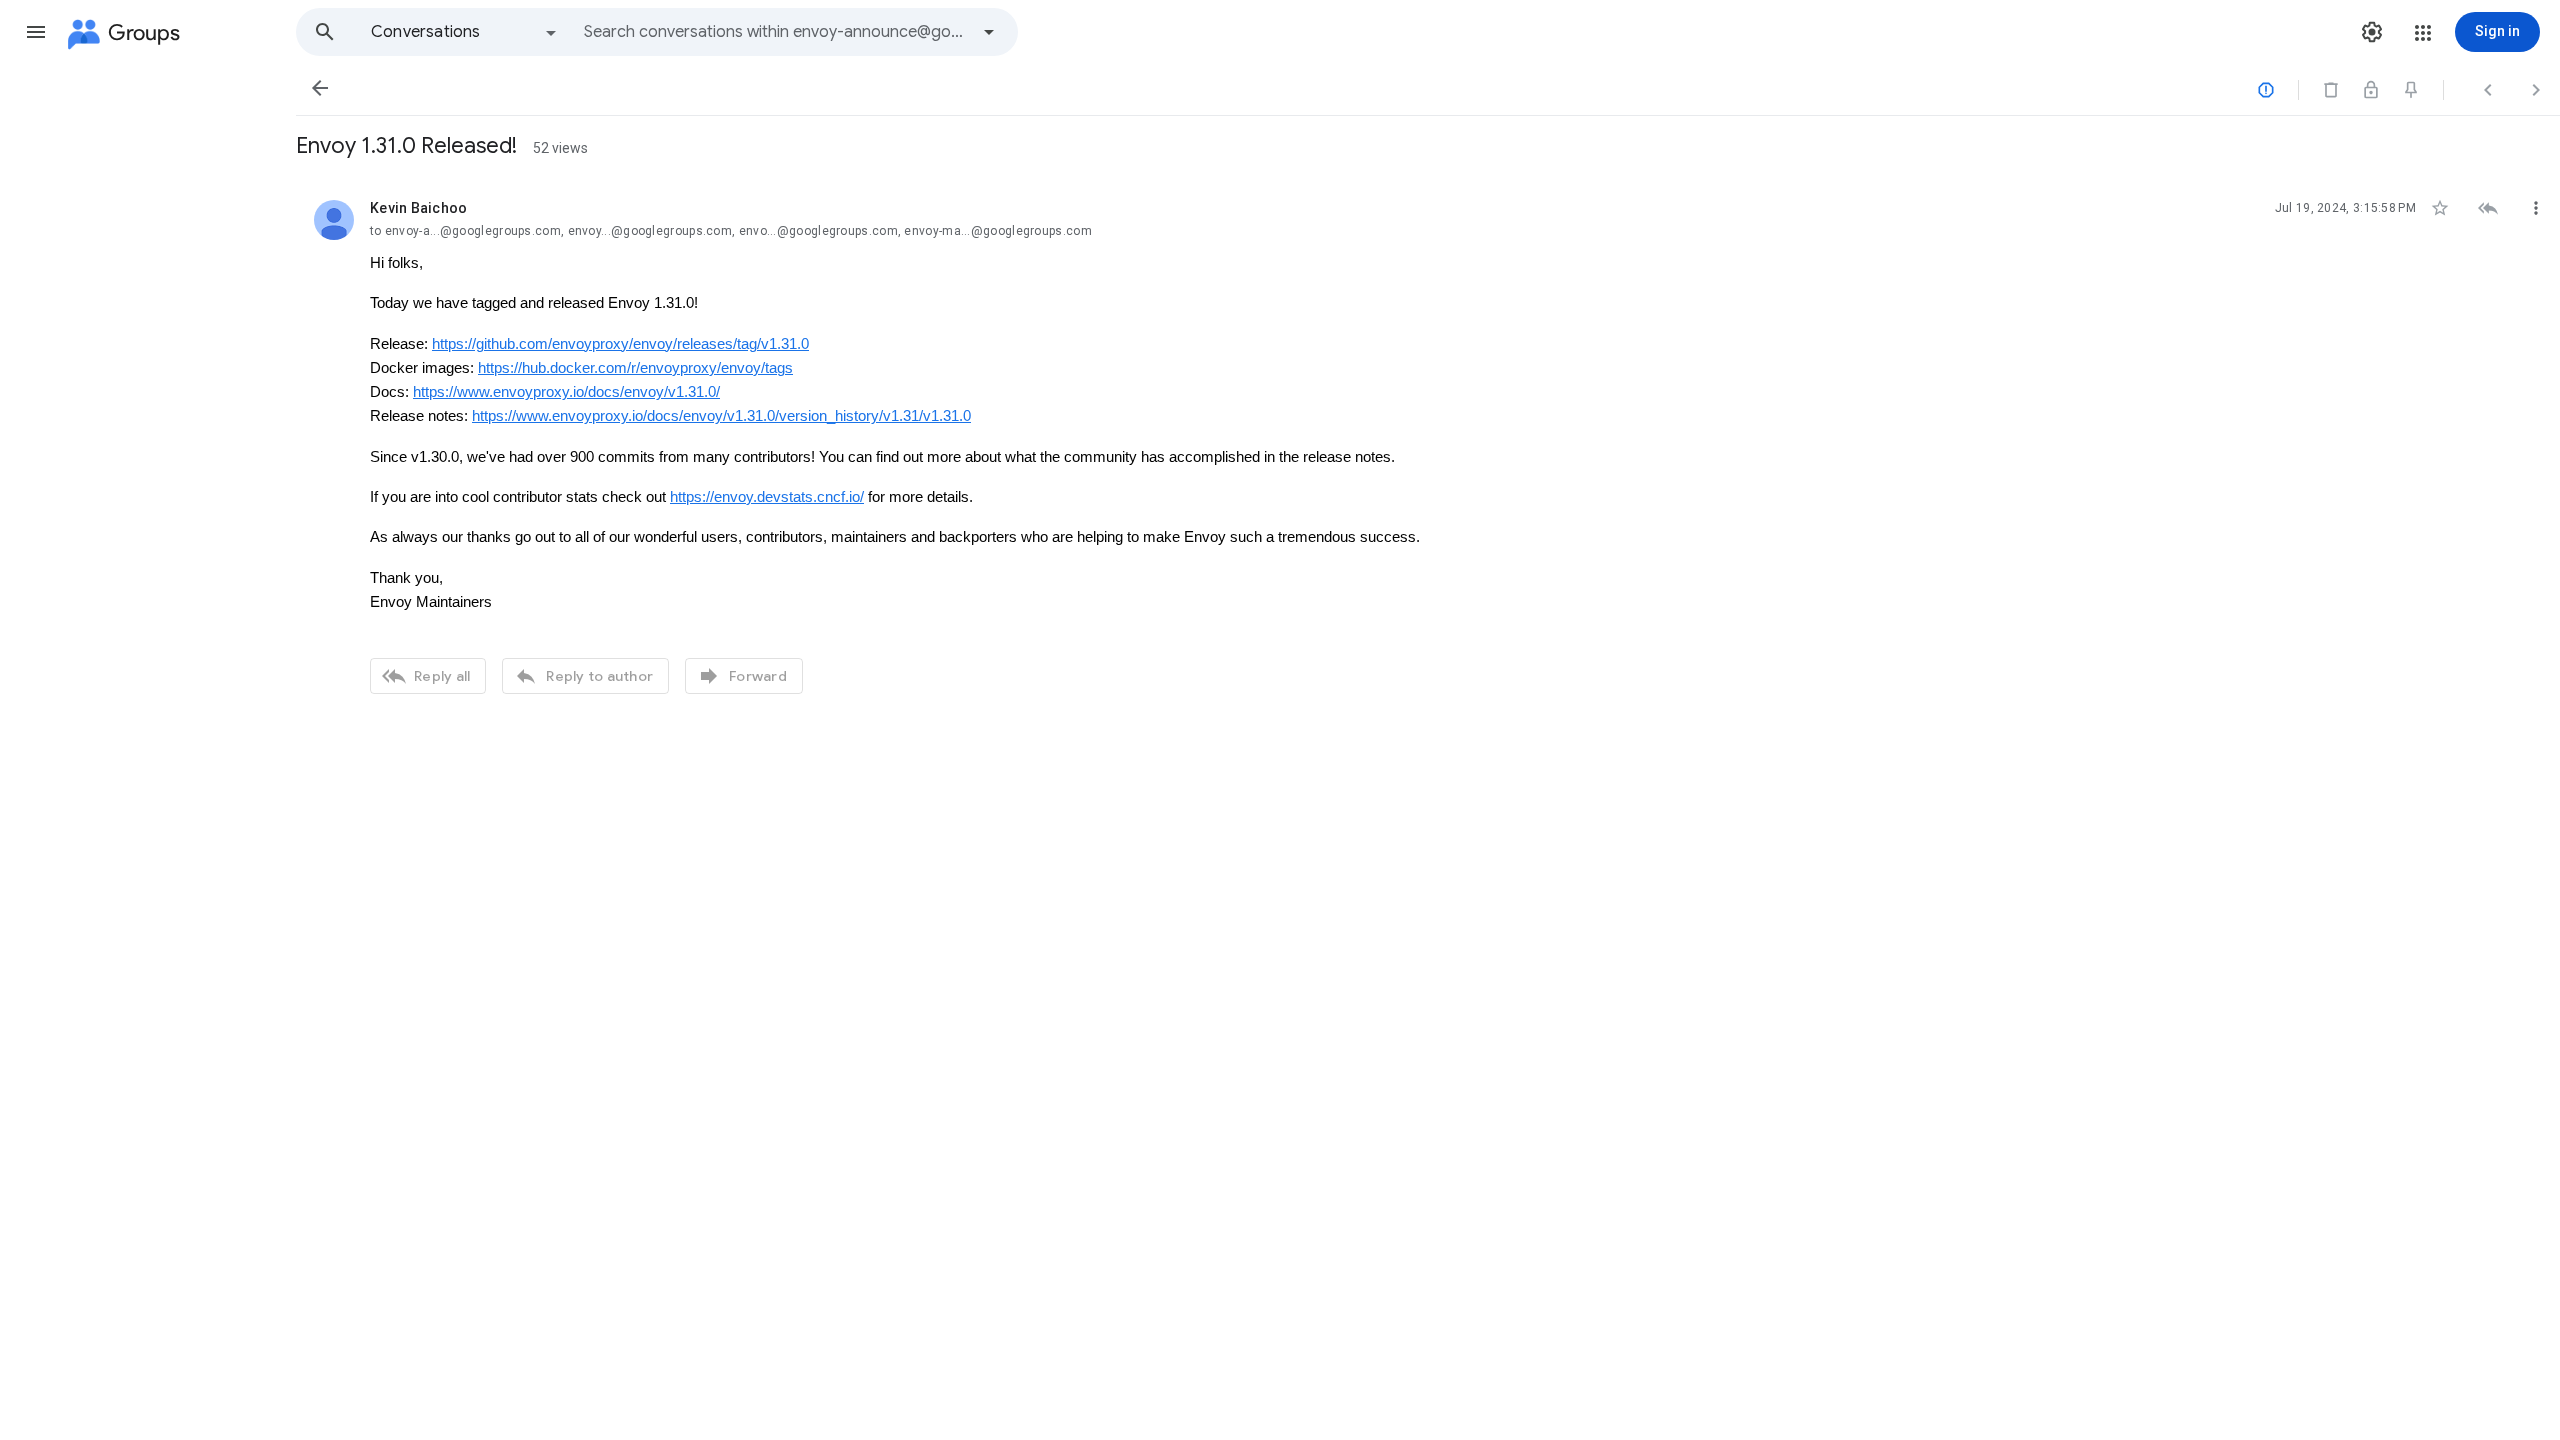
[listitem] (1428, 444)
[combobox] (776, 32)
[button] (36, 32)
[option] (465, 32)
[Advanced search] (989, 32)
